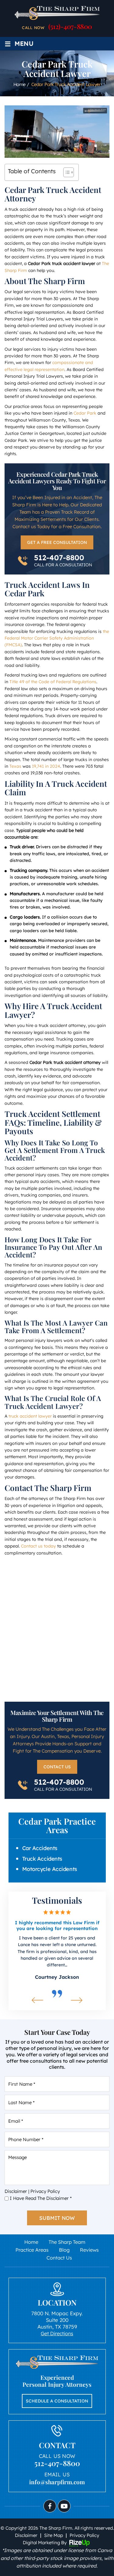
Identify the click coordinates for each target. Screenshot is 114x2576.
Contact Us (57, 1767)
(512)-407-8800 (70, 26)
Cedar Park (85, 413)
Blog (64, 2250)
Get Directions (57, 2333)
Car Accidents (40, 1848)
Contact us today (38, 1546)
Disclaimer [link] (26, 2535)
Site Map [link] (54, 2535)
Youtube (64, 2506)
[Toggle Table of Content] (66, 172)
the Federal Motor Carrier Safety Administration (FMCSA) (57, 638)
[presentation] (37, 2000)
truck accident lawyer (30, 1416)
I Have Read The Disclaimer (41, 2198)
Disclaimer (16, 2191)
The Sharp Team (67, 2242)
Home (31, 2242)
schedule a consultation (57, 2401)
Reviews (89, 2250)
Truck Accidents (42, 1859)
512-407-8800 (59, 558)
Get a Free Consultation (57, 542)
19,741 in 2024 (46, 766)
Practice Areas (32, 2250)
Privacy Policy (45, 2191)
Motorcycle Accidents (50, 1869)
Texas (15, 766)
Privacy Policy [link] (84, 2535)
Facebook (50, 2506)
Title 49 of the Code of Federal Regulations (53, 682)
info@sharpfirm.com (57, 2482)
